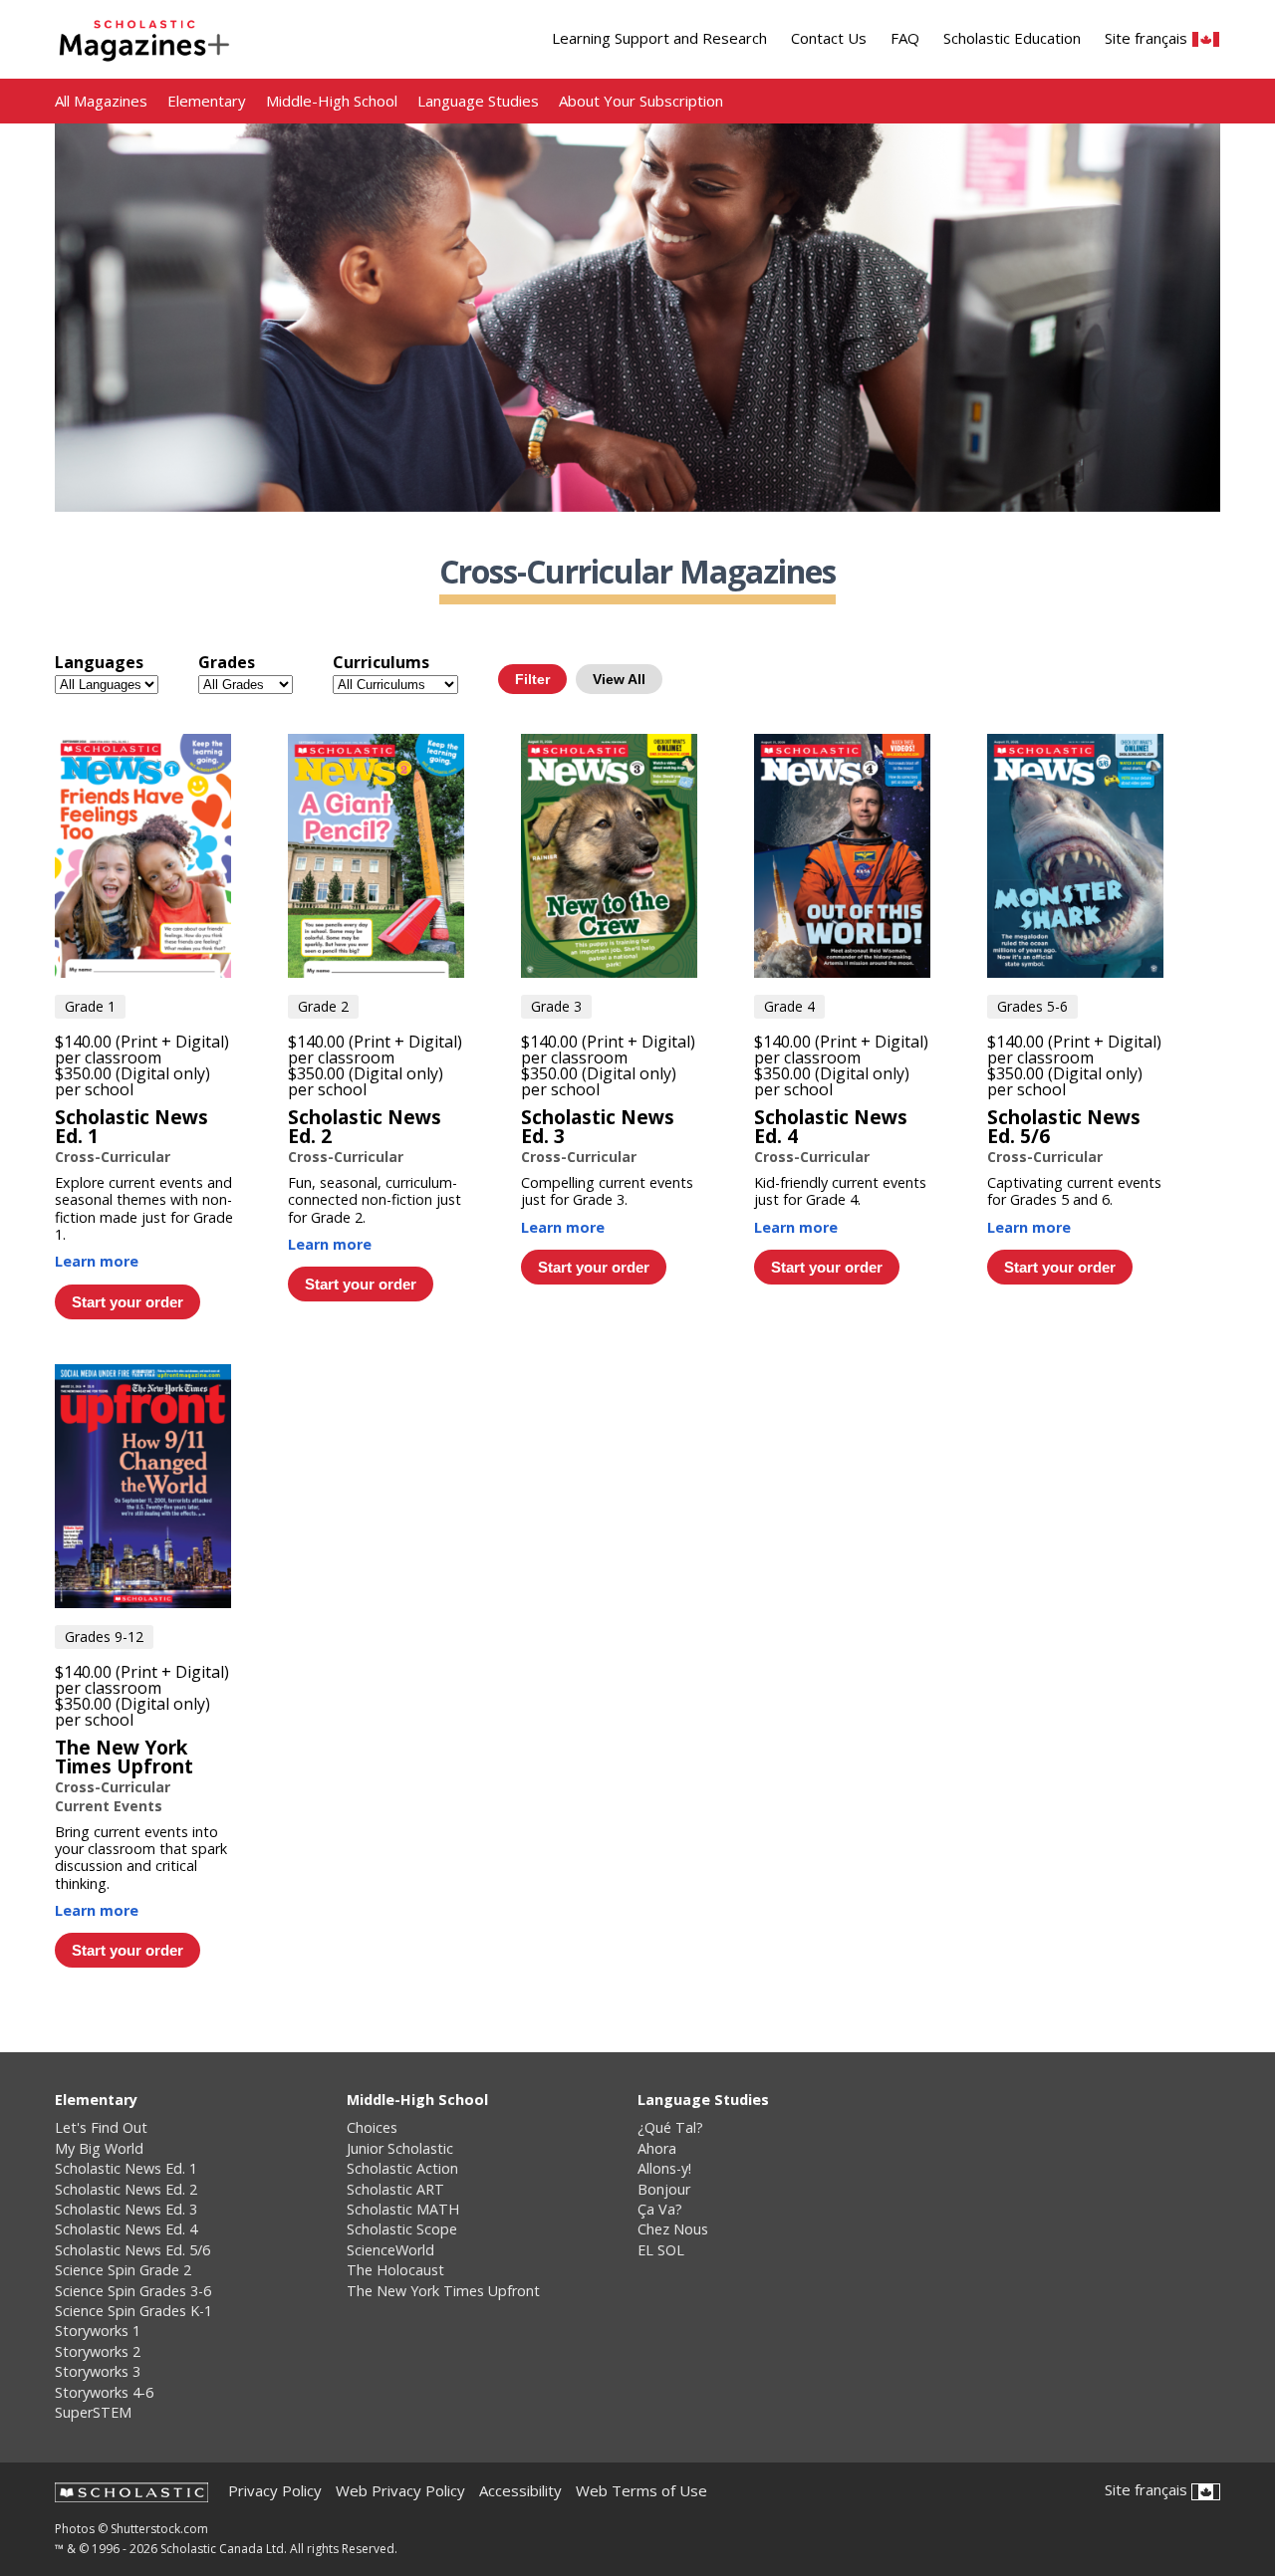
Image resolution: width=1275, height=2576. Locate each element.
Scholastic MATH (403, 2210)
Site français (1148, 39)
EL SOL (661, 2250)
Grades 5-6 (1032, 1006)
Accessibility (520, 2491)
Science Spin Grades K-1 (133, 2311)
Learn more (97, 1261)
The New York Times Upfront (124, 1756)
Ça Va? (660, 2210)
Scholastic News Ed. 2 (365, 1126)
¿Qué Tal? (670, 2128)
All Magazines (101, 101)
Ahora (657, 2149)
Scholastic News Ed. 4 (831, 1126)
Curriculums (381, 662)
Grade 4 (789, 1006)
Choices (372, 2128)
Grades (227, 662)
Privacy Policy (275, 2491)
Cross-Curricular (113, 1157)
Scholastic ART (395, 2190)
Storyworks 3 (98, 2372)
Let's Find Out (101, 2128)
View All (619, 679)
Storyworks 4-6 (104, 2393)
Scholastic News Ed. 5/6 (1064, 1126)
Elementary (207, 101)
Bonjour (664, 2190)
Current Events (109, 1806)
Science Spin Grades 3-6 (133, 2291)
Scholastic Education (1012, 38)
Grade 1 (90, 1006)
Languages (99, 662)
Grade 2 (323, 1006)
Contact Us (829, 38)
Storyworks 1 (98, 2331)
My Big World (99, 2149)
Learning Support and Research (659, 38)
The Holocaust (395, 2270)
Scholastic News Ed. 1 (131, 1126)
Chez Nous (673, 2229)
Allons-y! (664, 2169)
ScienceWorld (390, 2250)
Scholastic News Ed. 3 (598, 1126)
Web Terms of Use (641, 2491)
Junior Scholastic (400, 2149)
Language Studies (478, 101)
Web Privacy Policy (400, 2491)
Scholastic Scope (402, 2229)
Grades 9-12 (104, 1637)
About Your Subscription (641, 101)
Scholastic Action (402, 2169)
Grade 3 (556, 1006)
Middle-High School (332, 101)
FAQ (905, 38)
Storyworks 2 (98, 2352)
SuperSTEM (93, 2413)
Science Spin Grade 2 (123, 2270)
